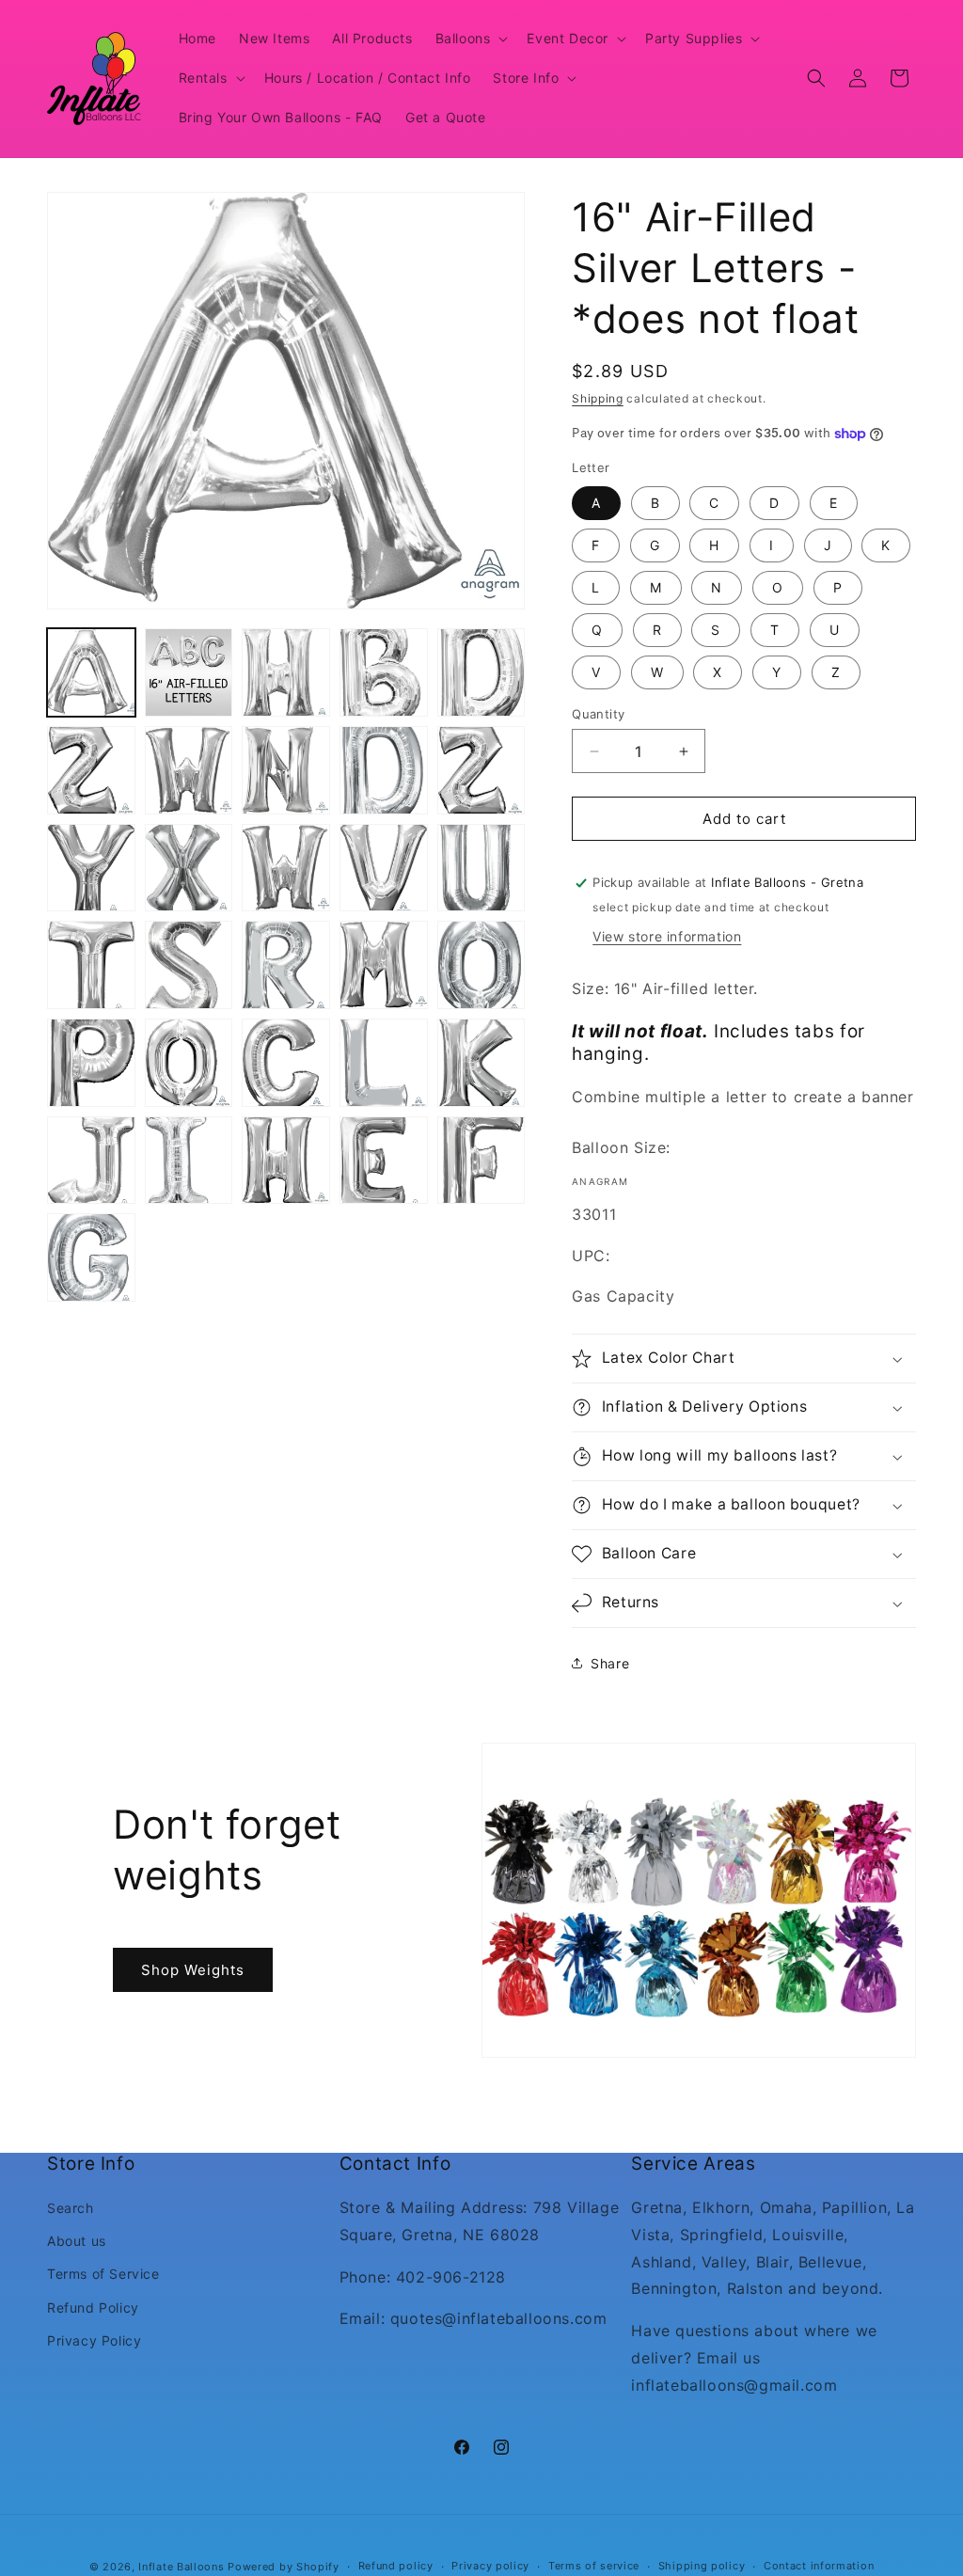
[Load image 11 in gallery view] (91, 868)
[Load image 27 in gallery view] (189, 1161)
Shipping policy (702, 2566)
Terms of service (594, 2566)
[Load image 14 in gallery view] (384, 868)
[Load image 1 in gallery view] (91, 672)
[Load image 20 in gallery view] (481, 965)
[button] (470, 39)
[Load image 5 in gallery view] (481, 672)
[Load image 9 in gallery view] (384, 770)
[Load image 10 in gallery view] (481, 770)
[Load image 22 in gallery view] (189, 1063)
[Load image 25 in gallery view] (481, 1063)
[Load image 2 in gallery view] (189, 672)
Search (71, 2208)
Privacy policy (490, 2566)
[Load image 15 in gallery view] (481, 868)
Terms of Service (103, 2274)
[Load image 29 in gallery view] (384, 1161)
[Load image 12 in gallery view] (189, 868)
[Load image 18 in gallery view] (286, 965)
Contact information (819, 2566)
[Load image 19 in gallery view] (384, 965)
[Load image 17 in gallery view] (189, 965)
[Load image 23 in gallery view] (286, 1063)
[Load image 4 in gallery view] (384, 672)
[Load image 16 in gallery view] (91, 965)
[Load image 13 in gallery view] (286, 868)
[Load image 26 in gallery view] (91, 1161)
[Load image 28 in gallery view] (286, 1161)
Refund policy (396, 2566)
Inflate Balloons (181, 2567)
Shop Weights (193, 1970)
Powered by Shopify (284, 2567)
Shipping (598, 398)
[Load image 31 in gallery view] (91, 1257)
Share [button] (610, 1663)
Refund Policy (93, 2307)
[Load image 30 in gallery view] (481, 1161)
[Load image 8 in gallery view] (286, 770)
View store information (667, 936)
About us (77, 2241)
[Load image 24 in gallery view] (384, 1063)
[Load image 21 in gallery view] (91, 1063)
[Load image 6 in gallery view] (91, 770)
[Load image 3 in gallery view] (286, 672)
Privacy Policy (94, 2340)
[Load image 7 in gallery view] (189, 770)
